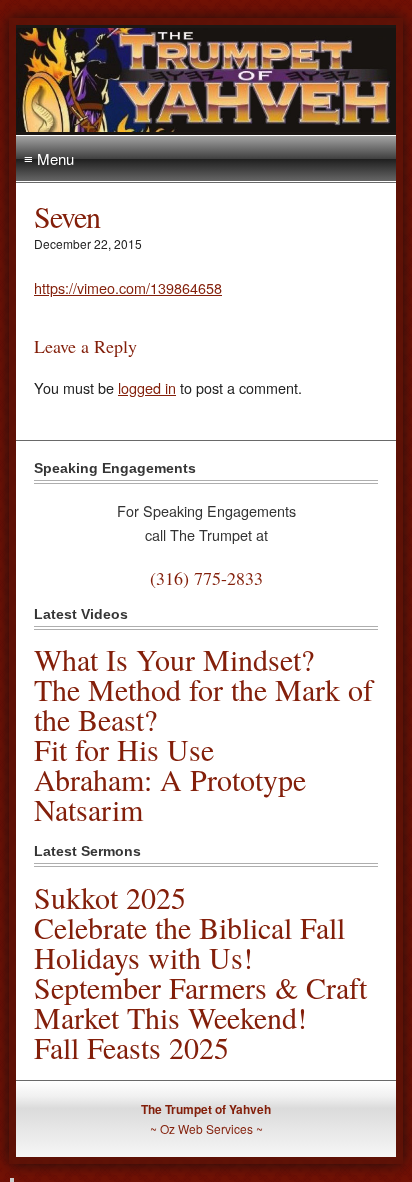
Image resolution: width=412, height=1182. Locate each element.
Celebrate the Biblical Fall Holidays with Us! (189, 942)
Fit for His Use (124, 749)
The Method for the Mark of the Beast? (203, 704)
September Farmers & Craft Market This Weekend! (200, 1002)
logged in (147, 387)
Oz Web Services (206, 1128)
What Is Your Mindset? (174, 659)
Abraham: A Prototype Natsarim (170, 794)
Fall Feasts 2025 (131, 1047)
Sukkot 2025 (110, 897)
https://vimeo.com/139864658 (128, 287)
